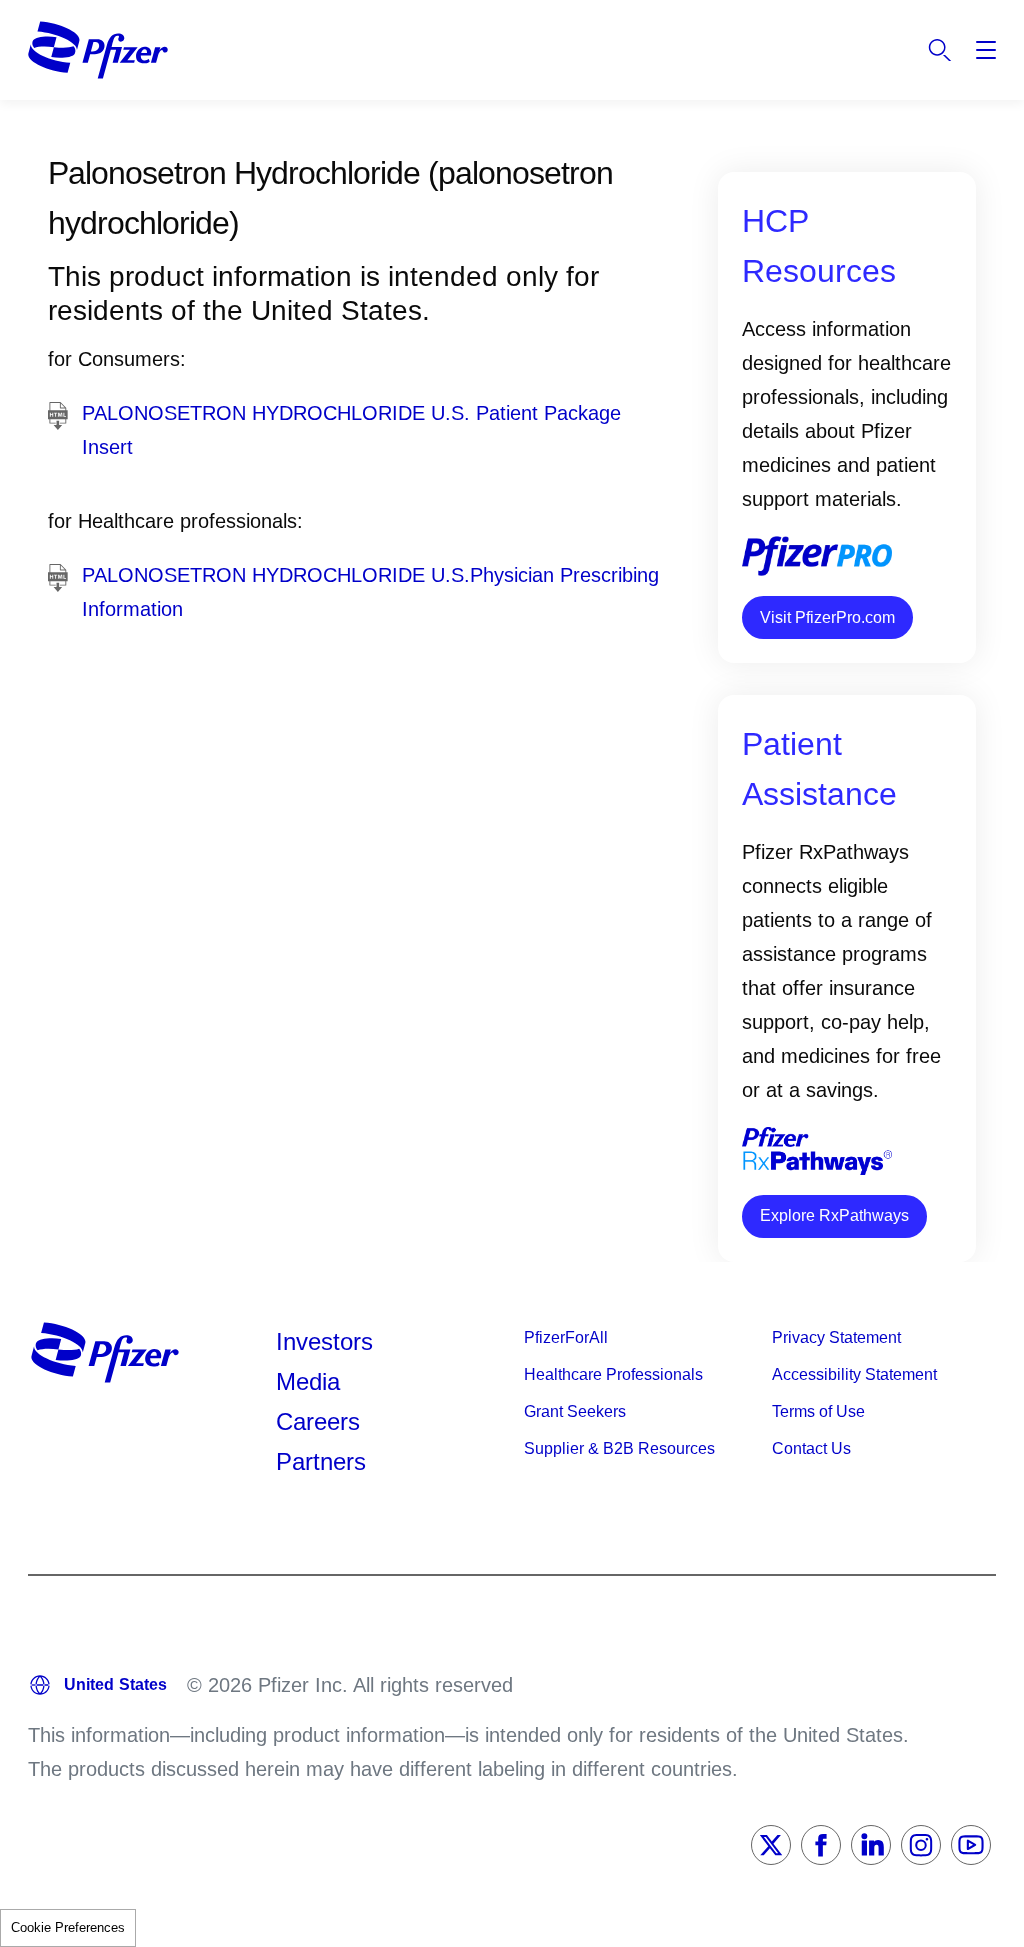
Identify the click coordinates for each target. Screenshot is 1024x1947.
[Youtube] (971, 1845)
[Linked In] (871, 1845)
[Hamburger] (986, 50)
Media (308, 1381)
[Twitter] (771, 1845)
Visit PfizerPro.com (827, 617)
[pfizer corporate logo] (98, 50)
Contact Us (811, 1448)
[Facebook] (821, 1845)
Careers (318, 1421)
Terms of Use (818, 1411)
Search (940, 50)
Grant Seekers (575, 1411)
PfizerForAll (566, 1337)
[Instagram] (921, 1845)
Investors (324, 1341)
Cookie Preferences (68, 1927)
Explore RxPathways (834, 1215)
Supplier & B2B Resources (619, 1448)
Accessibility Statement (854, 1374)
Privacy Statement (836, 1337)
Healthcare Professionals (613, 1374)
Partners (321, 1461)
